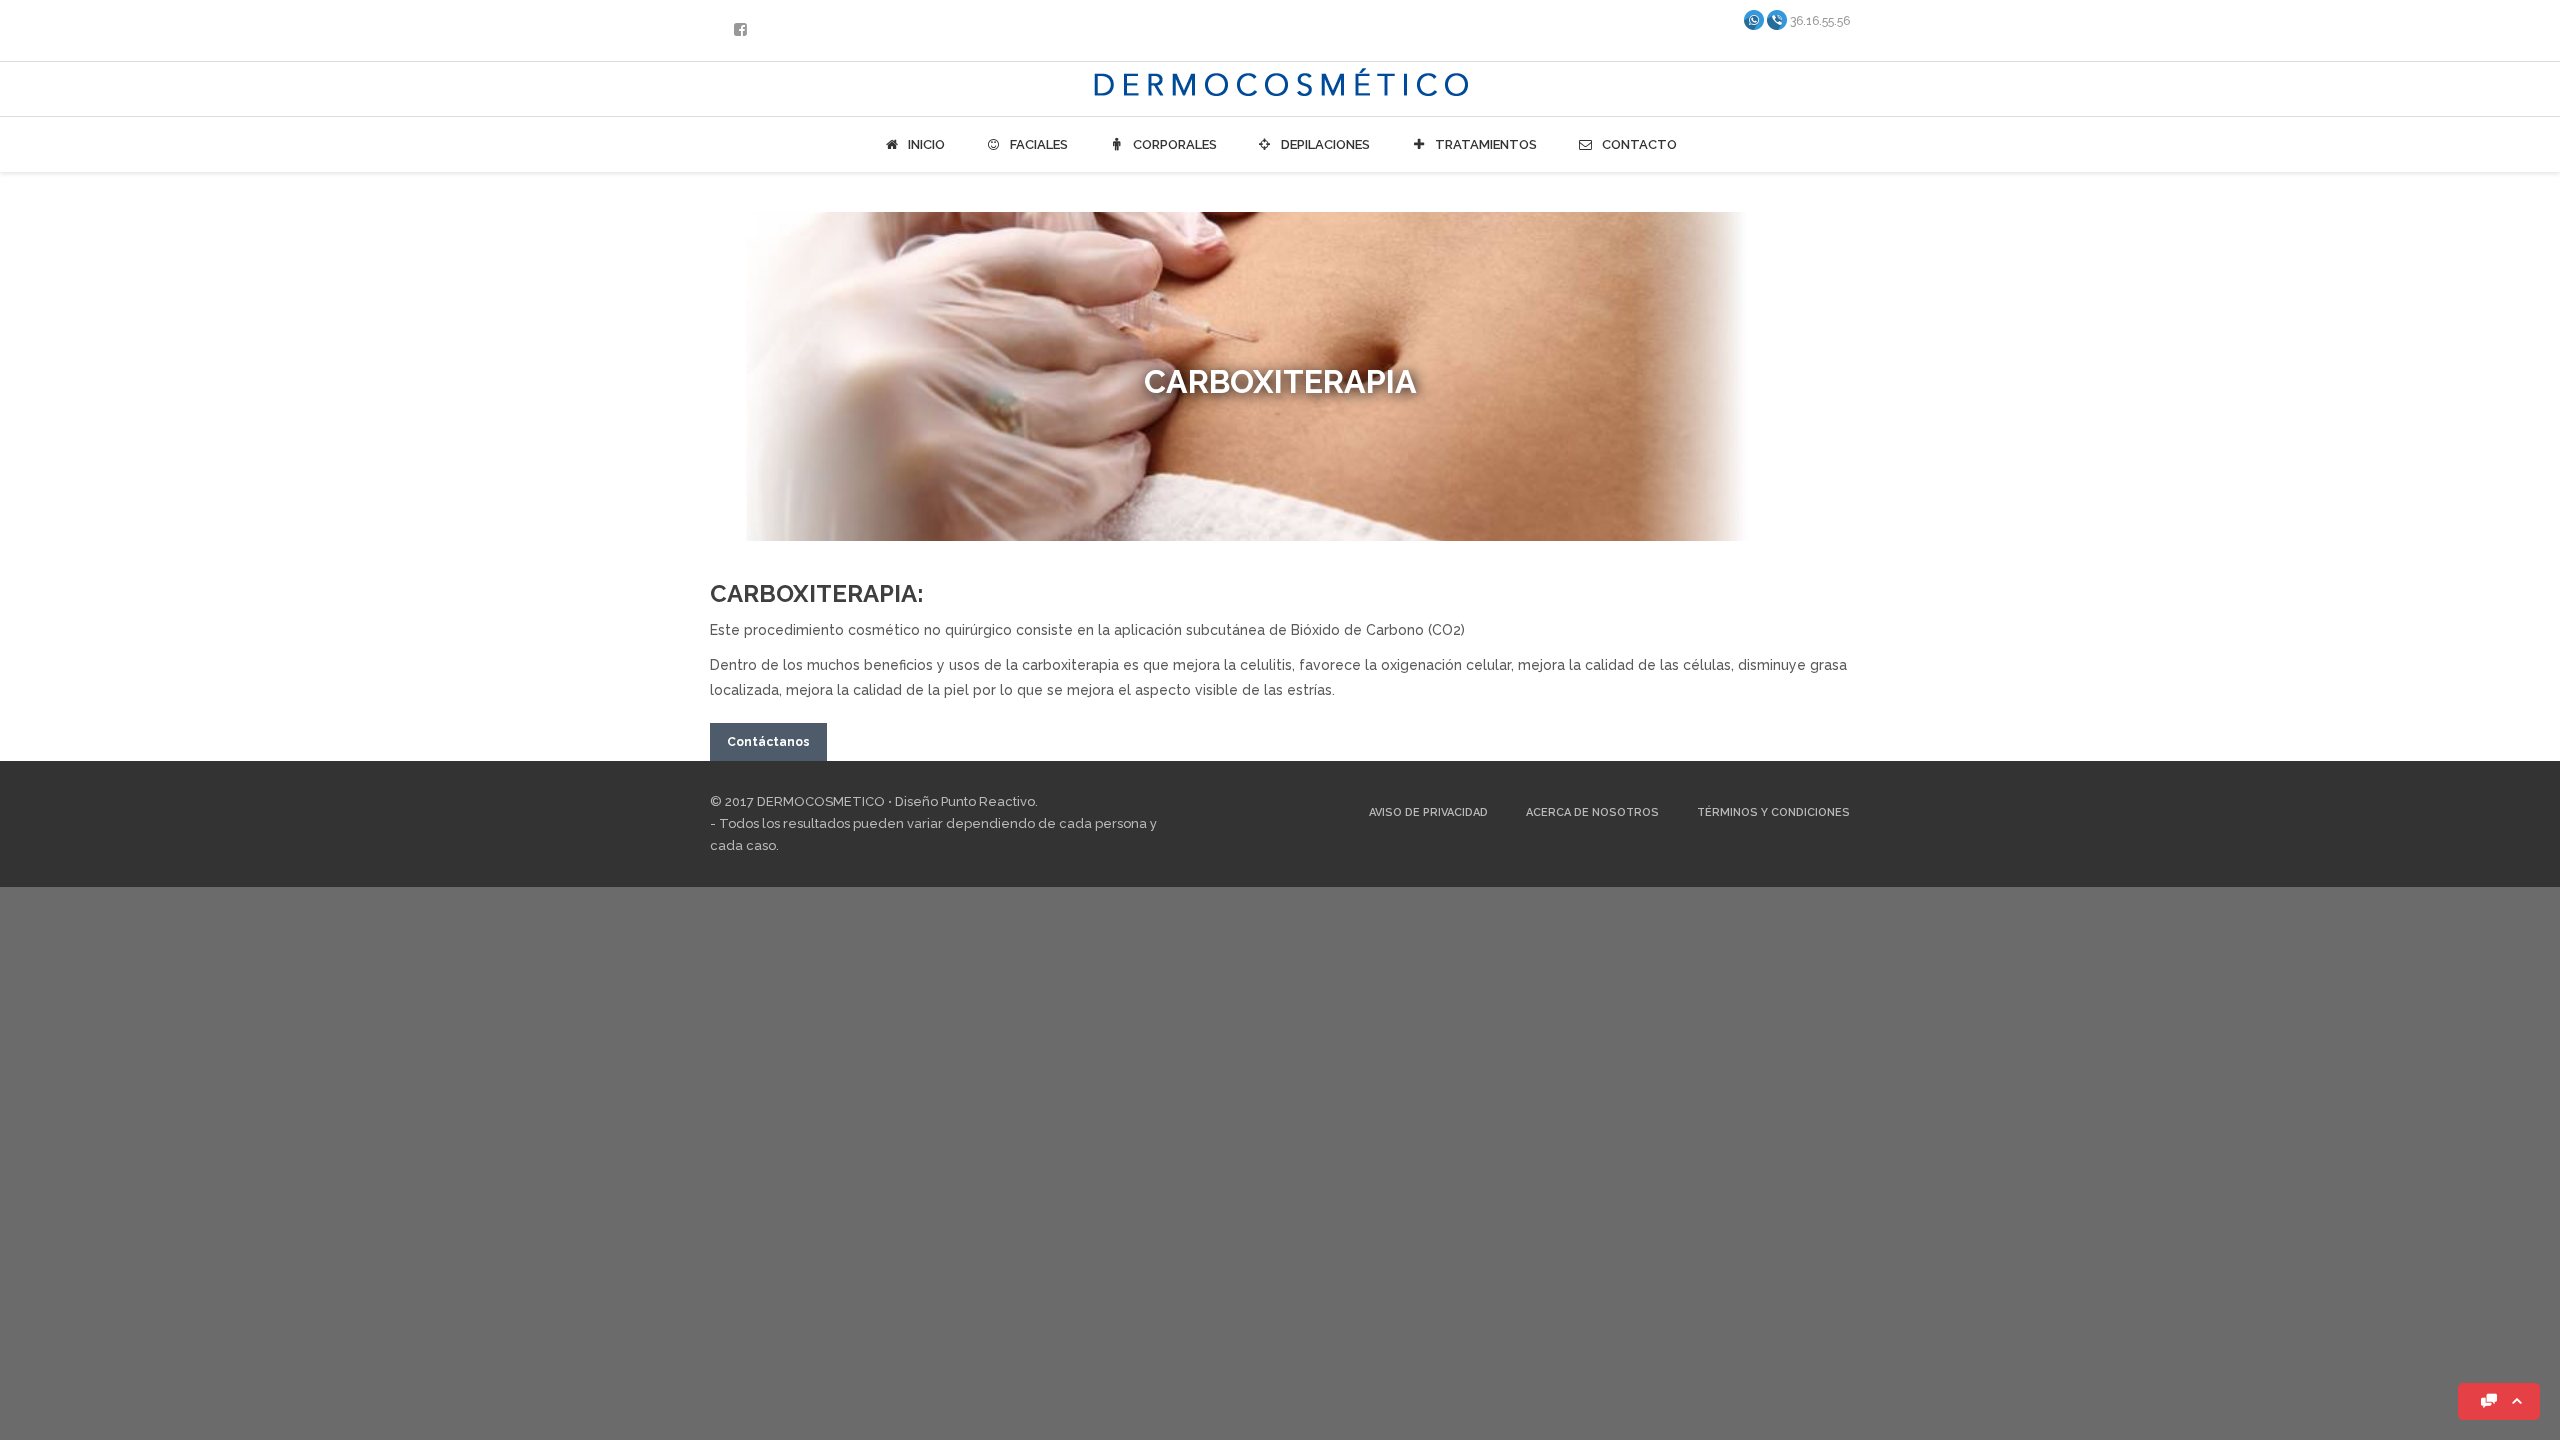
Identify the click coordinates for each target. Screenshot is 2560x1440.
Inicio (925, 144)
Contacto (1638, 144)
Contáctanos (768, 742)
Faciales (1037, 144)
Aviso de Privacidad (1428, 812)
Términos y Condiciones (1773, 812)
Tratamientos (1484, 144)
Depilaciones (1324, 144)
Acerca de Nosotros (1592, 812)
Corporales (1173, 144)
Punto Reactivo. (989, 801)
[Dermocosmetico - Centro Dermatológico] (1280, 87)
